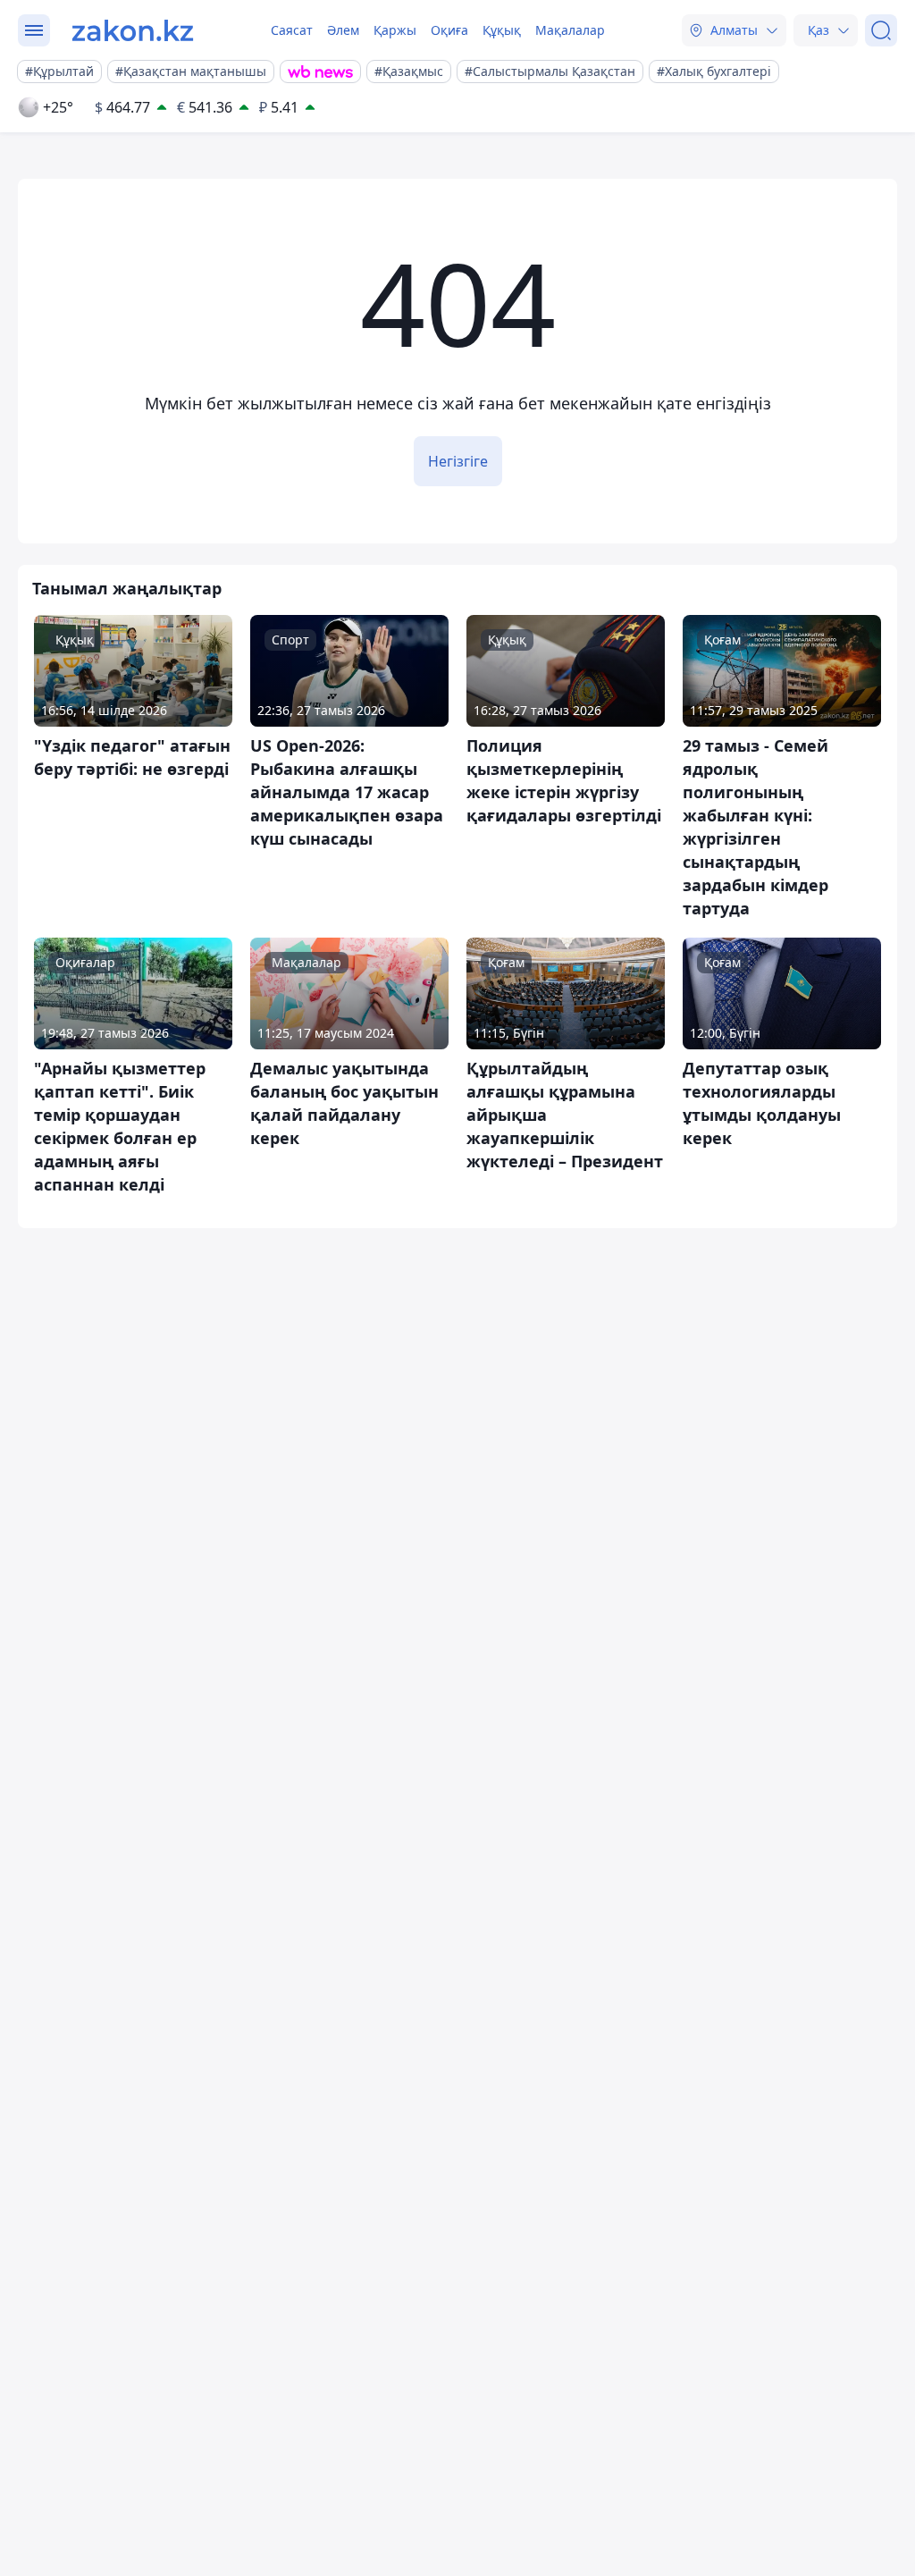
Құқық (502, 30)
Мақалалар (570, 30)
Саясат (292, 30)
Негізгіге (458, 461)
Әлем (343, 30)
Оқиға (449, 30)
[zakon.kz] (133, 30)
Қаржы (395, 30)
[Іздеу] (881, 30)
